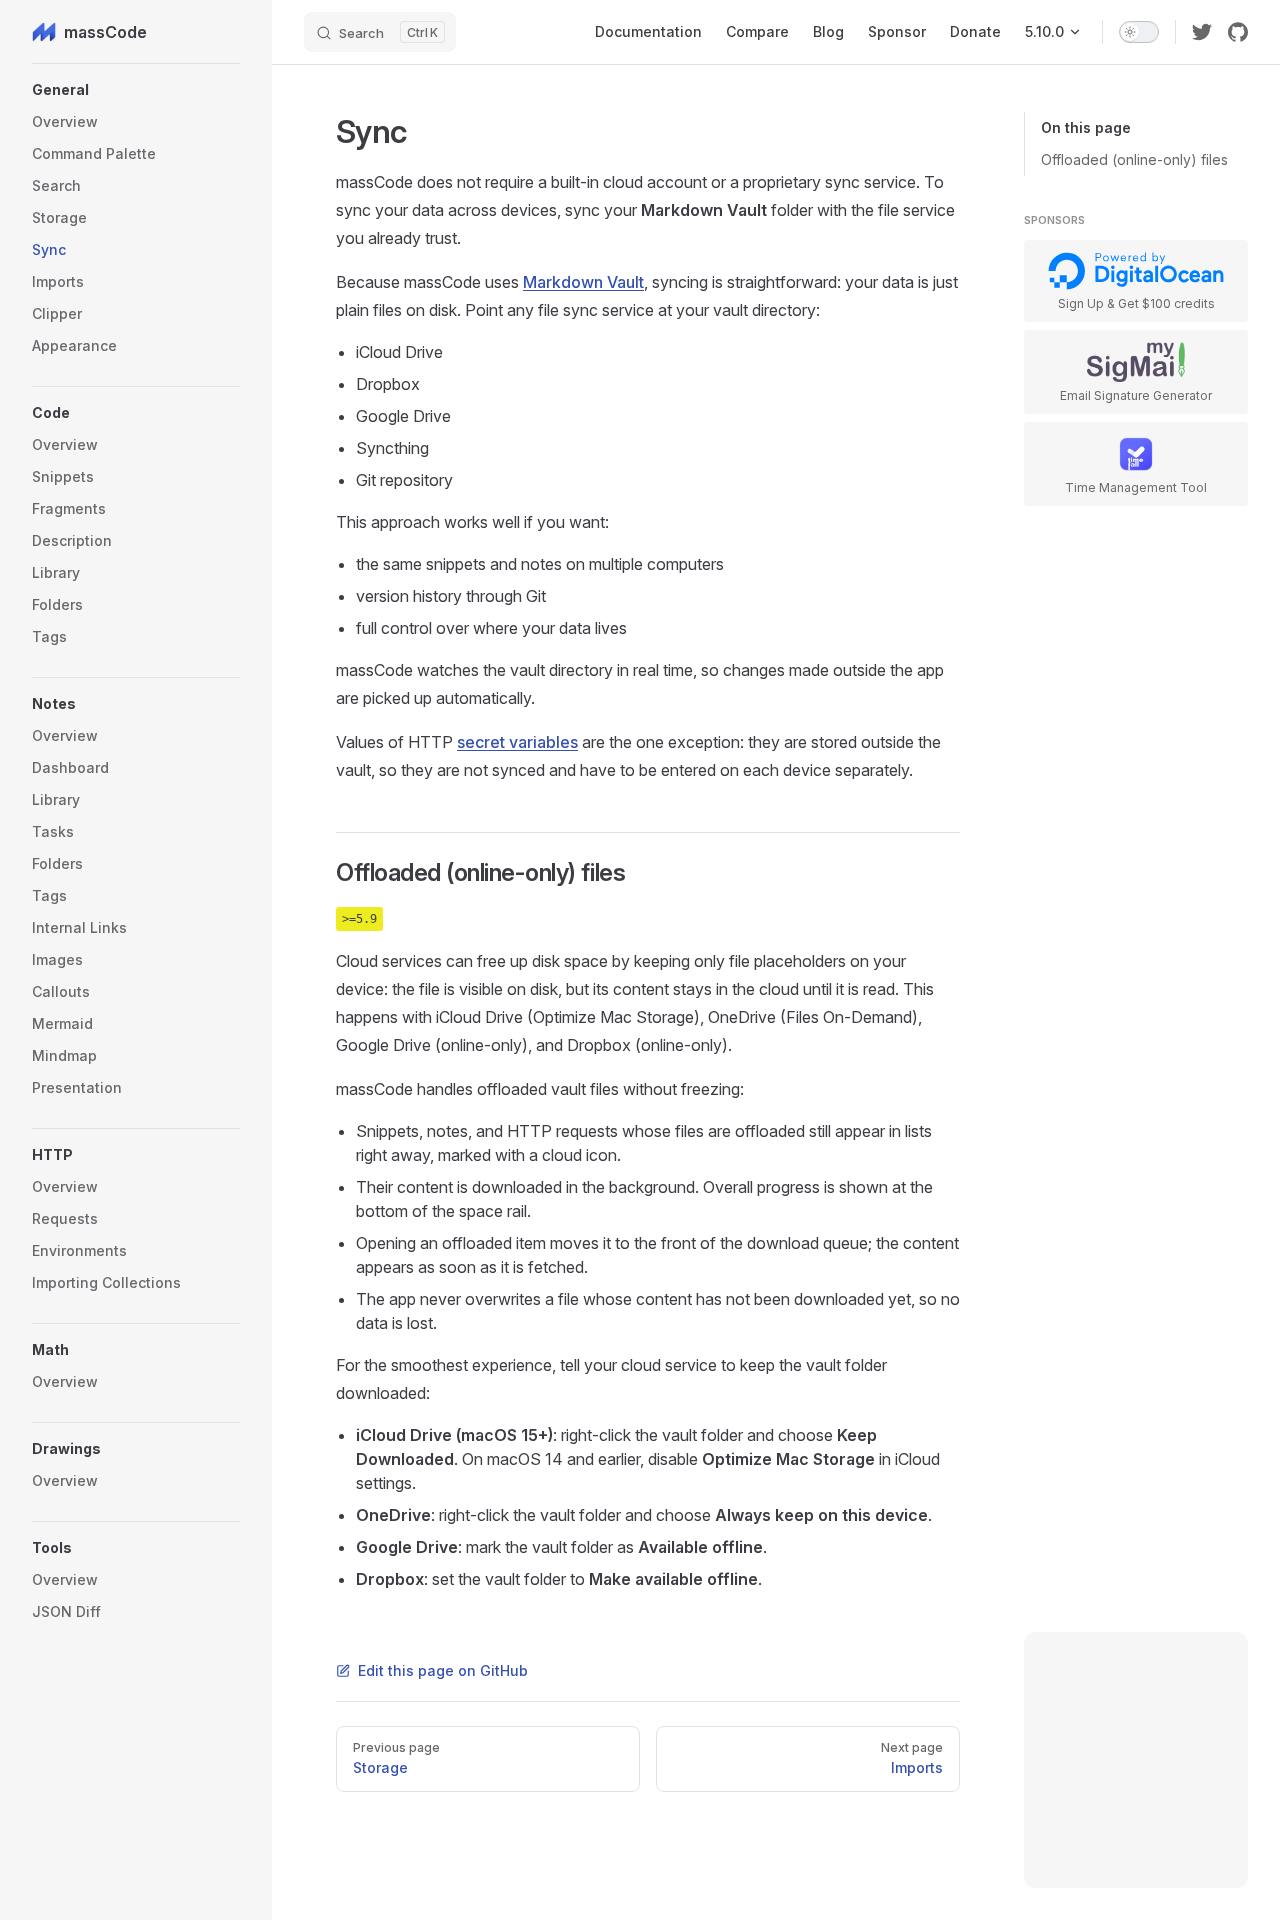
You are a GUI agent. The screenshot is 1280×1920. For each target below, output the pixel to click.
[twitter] (1202, 32)
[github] (1238, 32)
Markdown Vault (583, 282)
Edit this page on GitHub (443, 1670)
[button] (136, 90)
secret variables (517, 742)
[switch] (1139, 32)
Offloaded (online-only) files (1134, 159)
